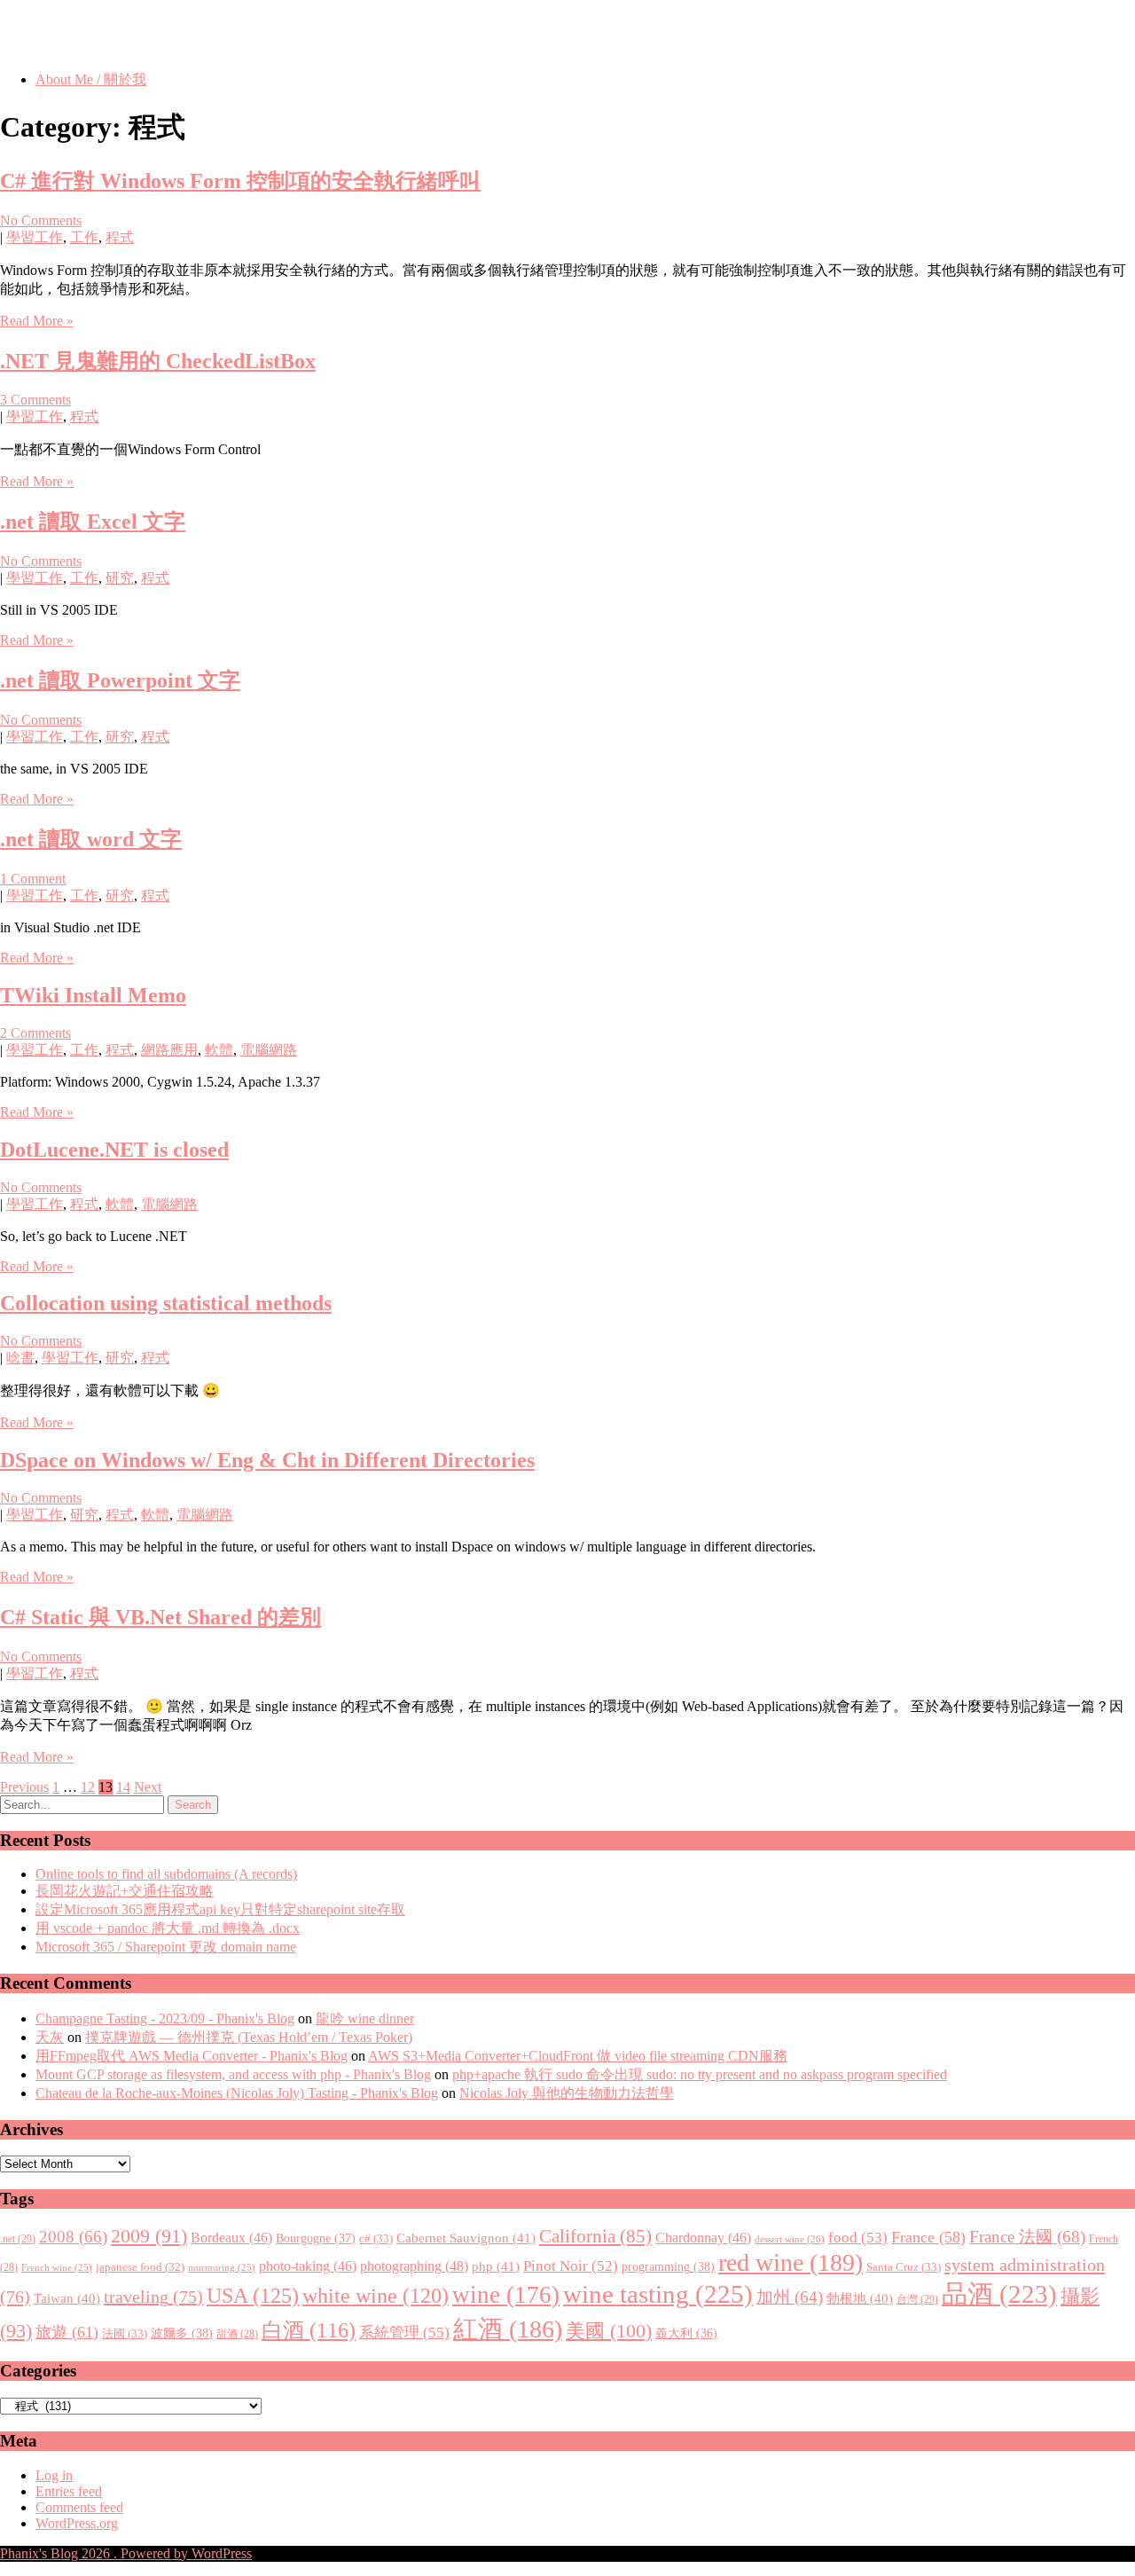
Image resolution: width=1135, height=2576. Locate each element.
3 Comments (35, 400)
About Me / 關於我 (91, 79)
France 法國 (1027, 2237)
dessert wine (790, 2239)
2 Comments (35, 1033)
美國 (609, 2331)
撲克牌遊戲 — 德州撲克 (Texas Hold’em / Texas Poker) (249, 2037)
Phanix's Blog (83, 35)
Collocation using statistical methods (166, 1303)
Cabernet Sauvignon (466, 2238)
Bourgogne (316, 2238)
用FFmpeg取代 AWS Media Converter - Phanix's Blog (192, 2056)
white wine (376, 2296)
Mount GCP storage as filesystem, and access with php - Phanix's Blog (233, 2074)
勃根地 (860, 2298)
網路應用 (169, 1050)
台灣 (917, 2299)
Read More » (37, 321)
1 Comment (33, 879)
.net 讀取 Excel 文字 (93, 522)
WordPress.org (77, 2523)
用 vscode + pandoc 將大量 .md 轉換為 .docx (168, 1928)
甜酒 (237, 2334)
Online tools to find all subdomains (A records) (166, 1874)
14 (123, 1787)
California (595, 2236)
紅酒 (508, 2329)
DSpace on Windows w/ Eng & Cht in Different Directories (267, 1460)
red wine (791, 2262)
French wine (57, 2268)
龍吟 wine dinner (365, 2018)
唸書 (20, 1358)
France (928, 2237)
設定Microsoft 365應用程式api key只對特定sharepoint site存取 (220, 1909)
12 (88, 1787)
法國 (125, 2333)
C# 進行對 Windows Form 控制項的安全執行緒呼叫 (240, 181)
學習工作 (35, 237)
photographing (414, 2266)
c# (376, 2238)
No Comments (41, 220)
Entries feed (69, 2491)
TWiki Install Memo (93, 995)
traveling (153, 2297)
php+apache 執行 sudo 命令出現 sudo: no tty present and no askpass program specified (700, 2074)
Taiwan (67, 2298)
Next (148, 1787)
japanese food (140, 2267)
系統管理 (404, 2332)
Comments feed (79, 2507)
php (496, 2266)
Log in (54, 2475)
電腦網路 (269, 1050)
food (858, 2238)
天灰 (50, 2037)
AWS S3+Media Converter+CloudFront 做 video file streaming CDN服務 (578, 2056)
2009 (149, 2236)
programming (668, 2266)
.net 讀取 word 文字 (91, 839)
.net (18, 2239)
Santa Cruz (904, 2267)
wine (506, 2295)
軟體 (219, 1050)
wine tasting (658, 2294)
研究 (120, 578)
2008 (73, 2237)
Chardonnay (703, 2238)
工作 (84, 237)
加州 (790, 2297)
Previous (24, 1787)
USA (253, 2295)
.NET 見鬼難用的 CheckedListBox (158, 361)
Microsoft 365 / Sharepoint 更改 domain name (166, 1947)
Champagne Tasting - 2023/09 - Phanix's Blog (165, 2018)
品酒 (999, 2294)
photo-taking (308, 2266)
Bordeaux (231, 2238)
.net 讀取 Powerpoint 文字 (120, 680)
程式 (120, 237)
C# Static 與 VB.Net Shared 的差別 (160, 1617)
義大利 (686, 2333)
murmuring (222, 2268)
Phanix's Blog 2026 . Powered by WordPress (126, 2553)
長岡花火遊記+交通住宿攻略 (125, 1891)
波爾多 (182, 2333)
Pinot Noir (571, 2266)
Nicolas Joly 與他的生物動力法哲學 (567, 2093)
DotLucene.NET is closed (114, 1150)
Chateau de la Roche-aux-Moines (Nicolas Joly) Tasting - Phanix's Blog (237, 2093)
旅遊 (67, 2332)
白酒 (309, 2330)
